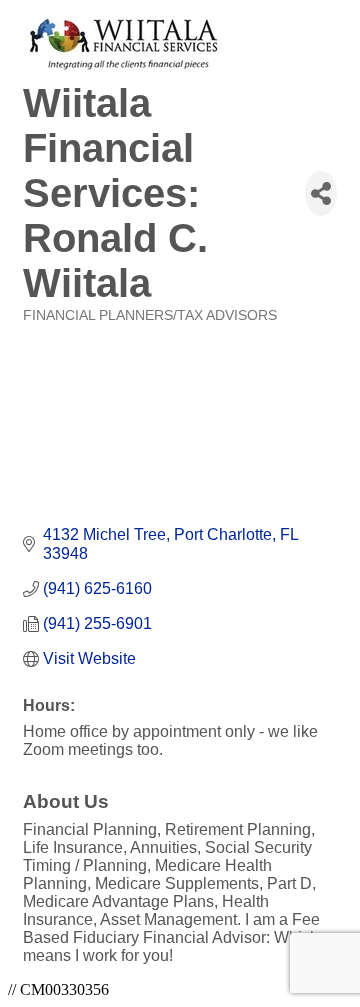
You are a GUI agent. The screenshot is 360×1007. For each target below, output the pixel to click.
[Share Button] (321, 193)
